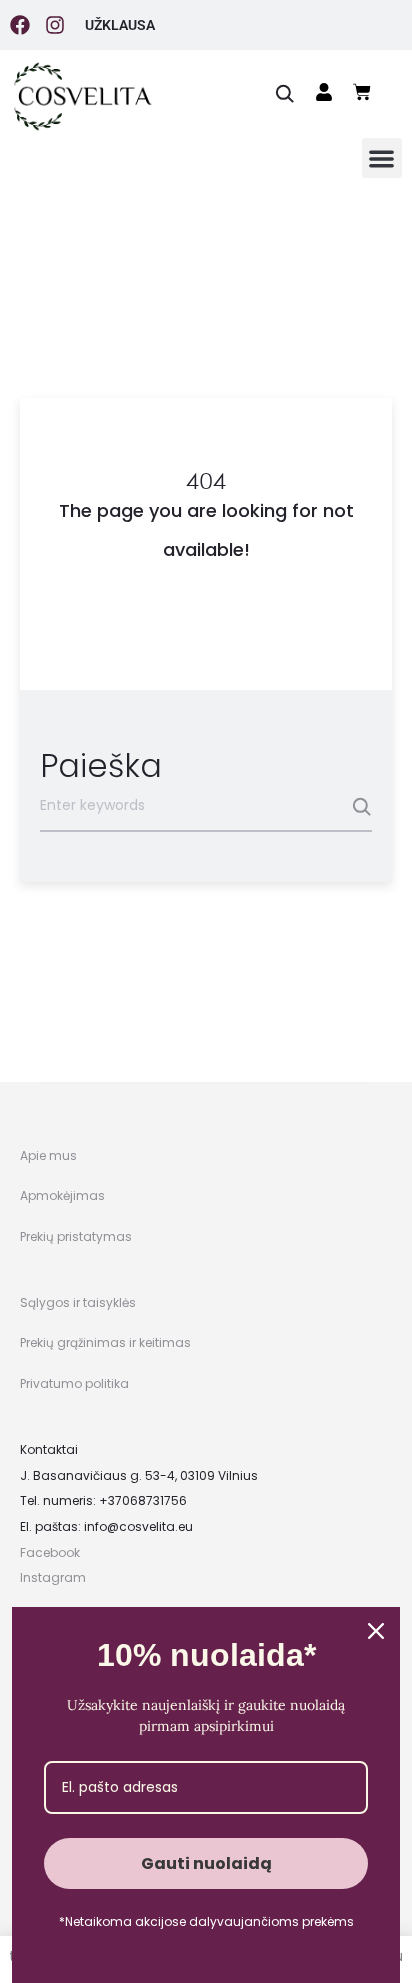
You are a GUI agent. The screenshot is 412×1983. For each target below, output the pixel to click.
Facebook (50, 1552)
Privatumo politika (74, 1383)
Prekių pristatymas (76, 1236)
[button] (382, 158)
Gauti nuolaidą (206, 1863)
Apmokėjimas (62, 1195)
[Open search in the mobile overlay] (285, 92)
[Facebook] (20, 25)
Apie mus (48, 1155)
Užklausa (120, 25)
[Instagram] (55, 25)
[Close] (376, 1631)
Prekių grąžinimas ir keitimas (105, 1342)
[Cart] (362, 92)
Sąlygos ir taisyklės (78, 1302)
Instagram (53, 1577)
